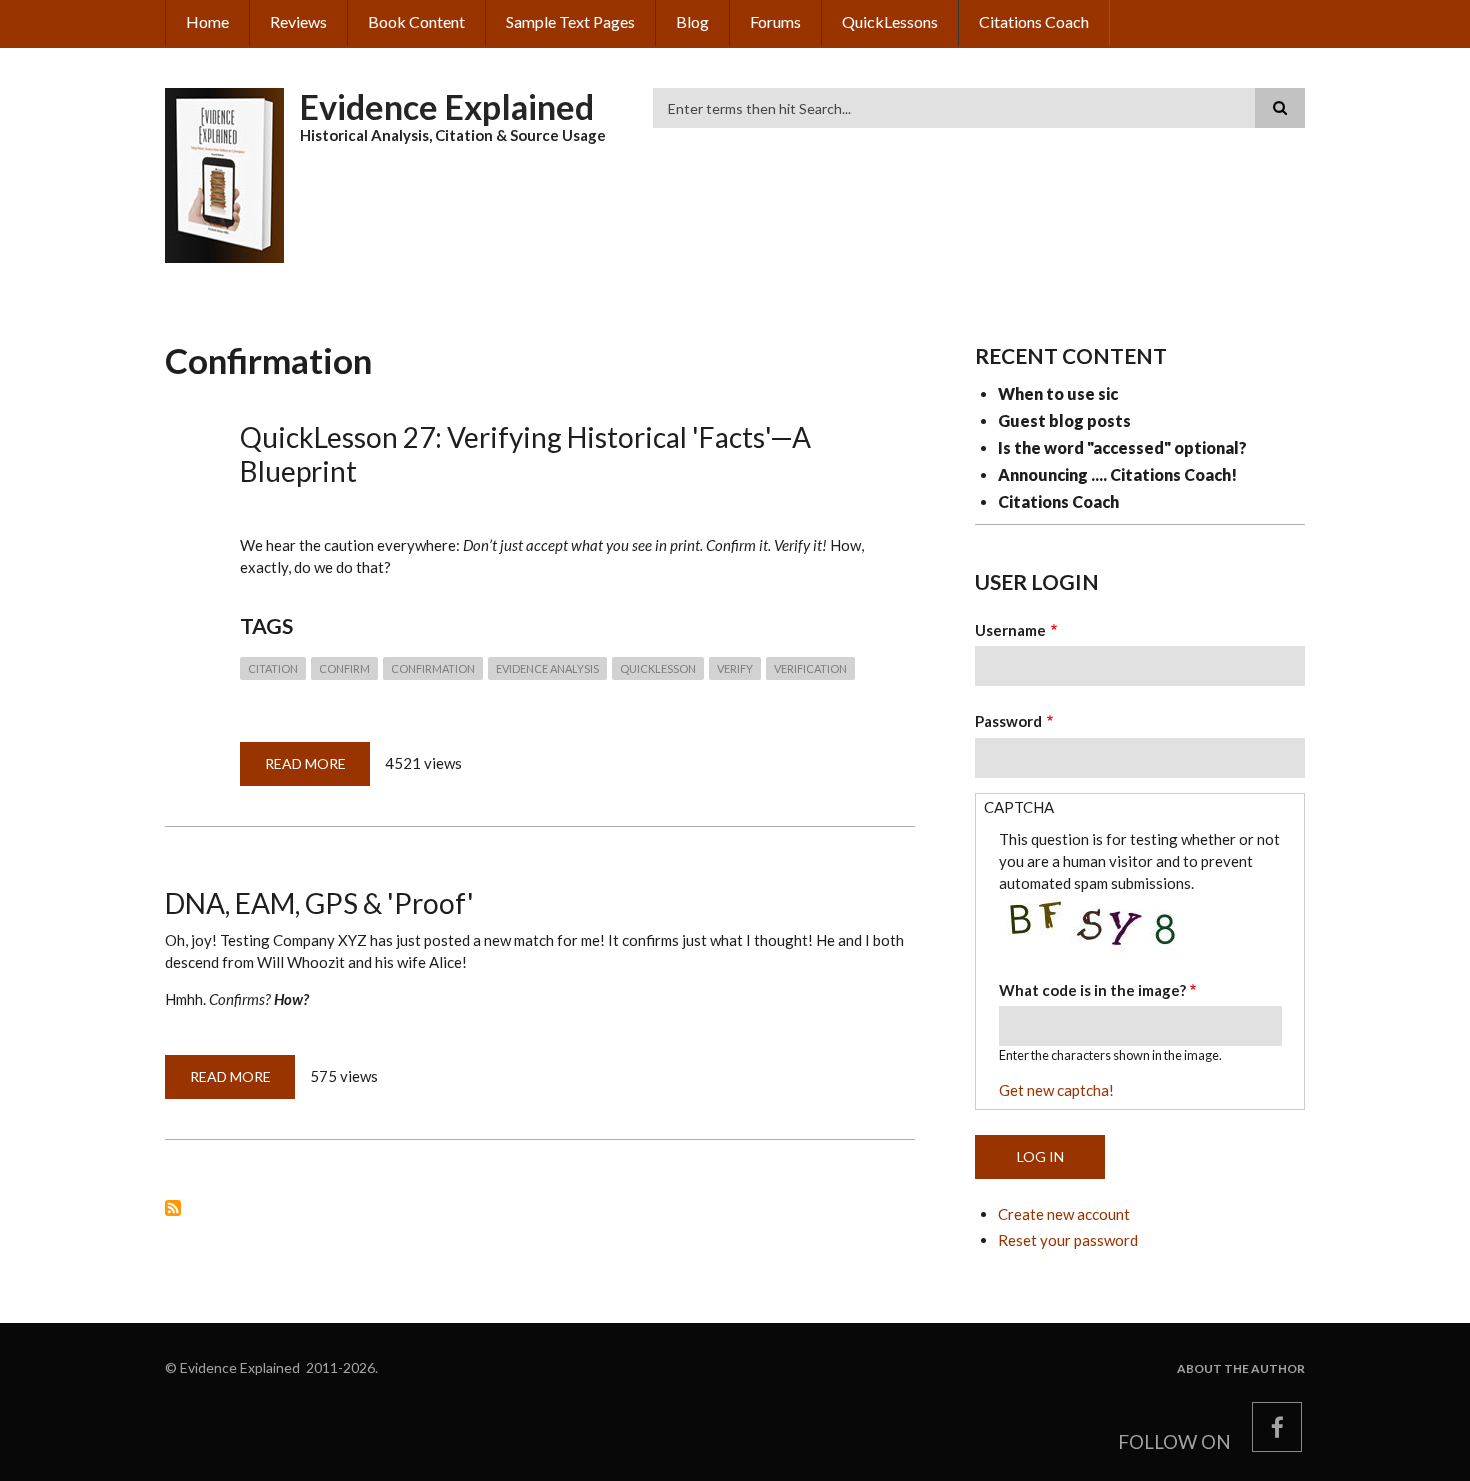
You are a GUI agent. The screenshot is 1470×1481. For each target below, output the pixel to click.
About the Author (1241, 1369)
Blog (692, 21)
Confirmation (433, 668)
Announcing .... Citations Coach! (1117, 474)
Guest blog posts (1064, 420)
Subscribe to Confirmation (173, 1208)
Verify (735, 668)
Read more (317, 770)
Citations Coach (1034, 21)
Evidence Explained (447, 106)
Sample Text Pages (570, 21)
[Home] (225, 173)
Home (207, 21)
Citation (273, 668)
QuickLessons (890, 21)
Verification (810, 668)
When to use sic (1058, 393)
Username (1010, 630)
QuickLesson (658, 668)
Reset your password (1068, 1240)
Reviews (298, 21)
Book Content (416, 21)
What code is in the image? (1092, 990)
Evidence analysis (547, 668)
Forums (775, 21)
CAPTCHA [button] (1019, 807)
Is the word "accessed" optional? (1122, 447)
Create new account (1064, 1214)
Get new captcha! (1056, 1090)
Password (1008, 721)
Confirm (344, 668)
